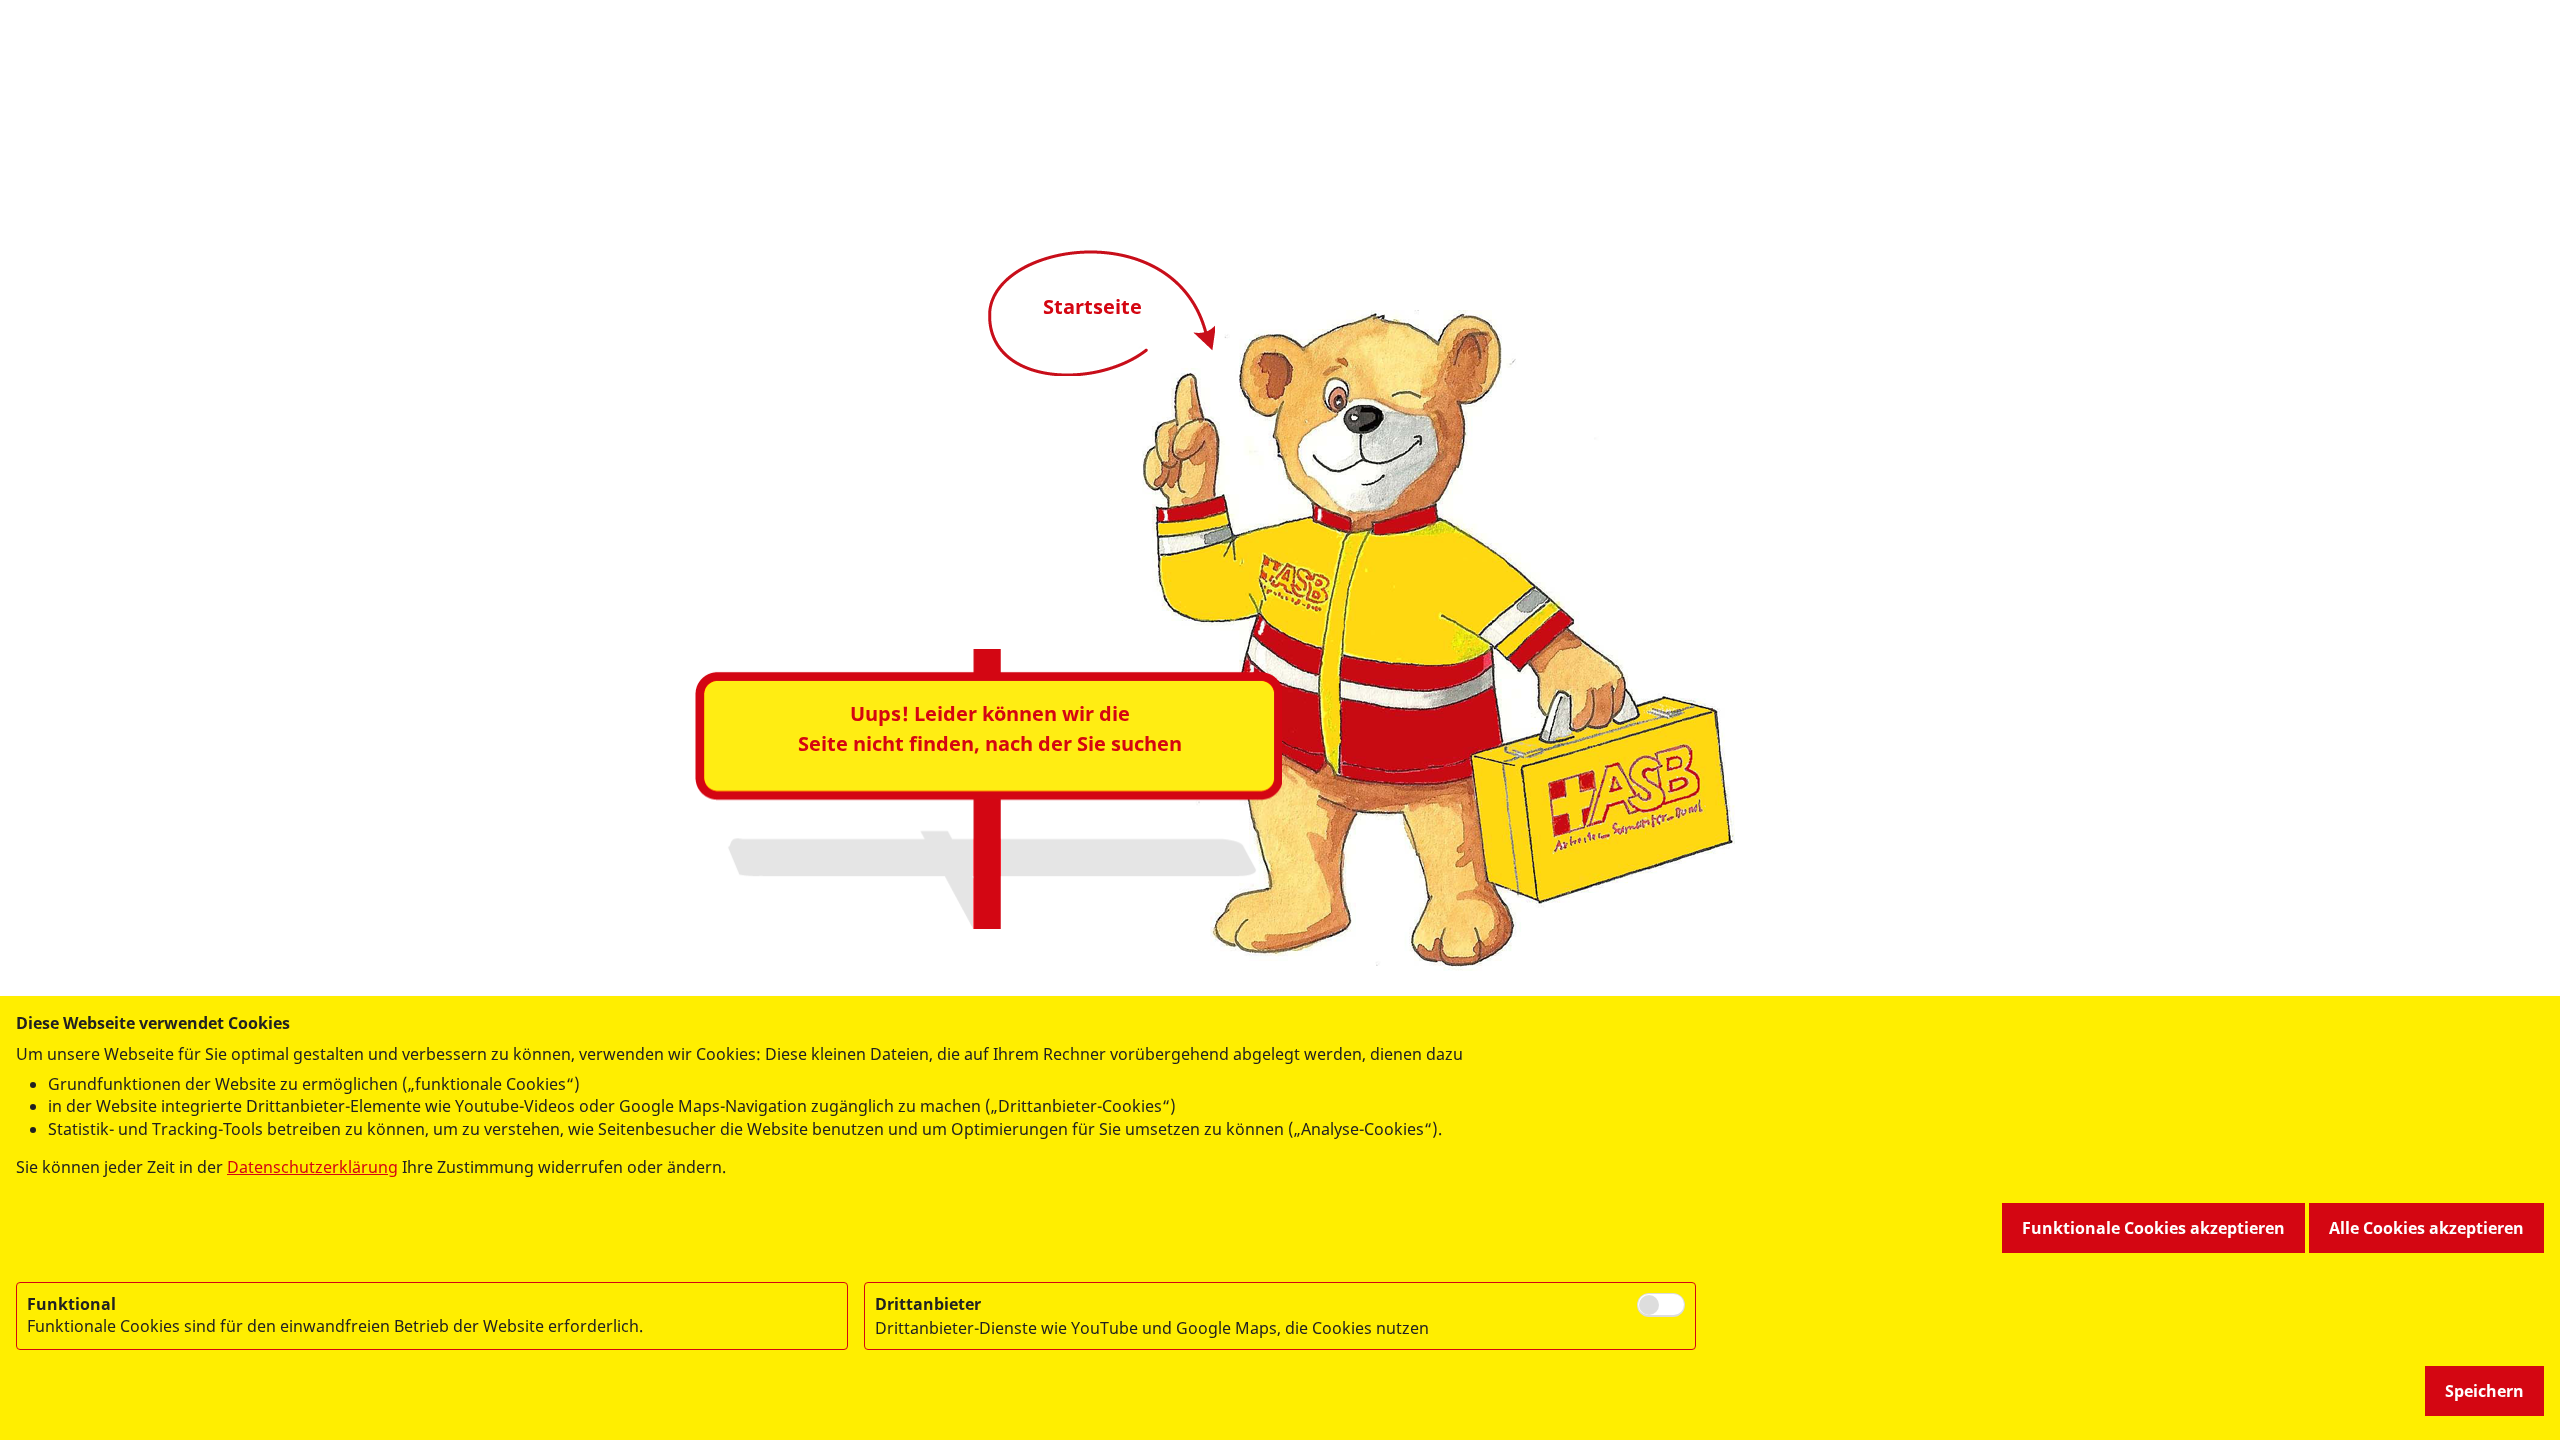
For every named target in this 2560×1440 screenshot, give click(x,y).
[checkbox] (1661, 1305)
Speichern (2484, 1391)
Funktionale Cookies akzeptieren (2153, 1228)
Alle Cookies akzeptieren (2426, 1228)
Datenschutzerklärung (312, 1167)
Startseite (1092, 306)
